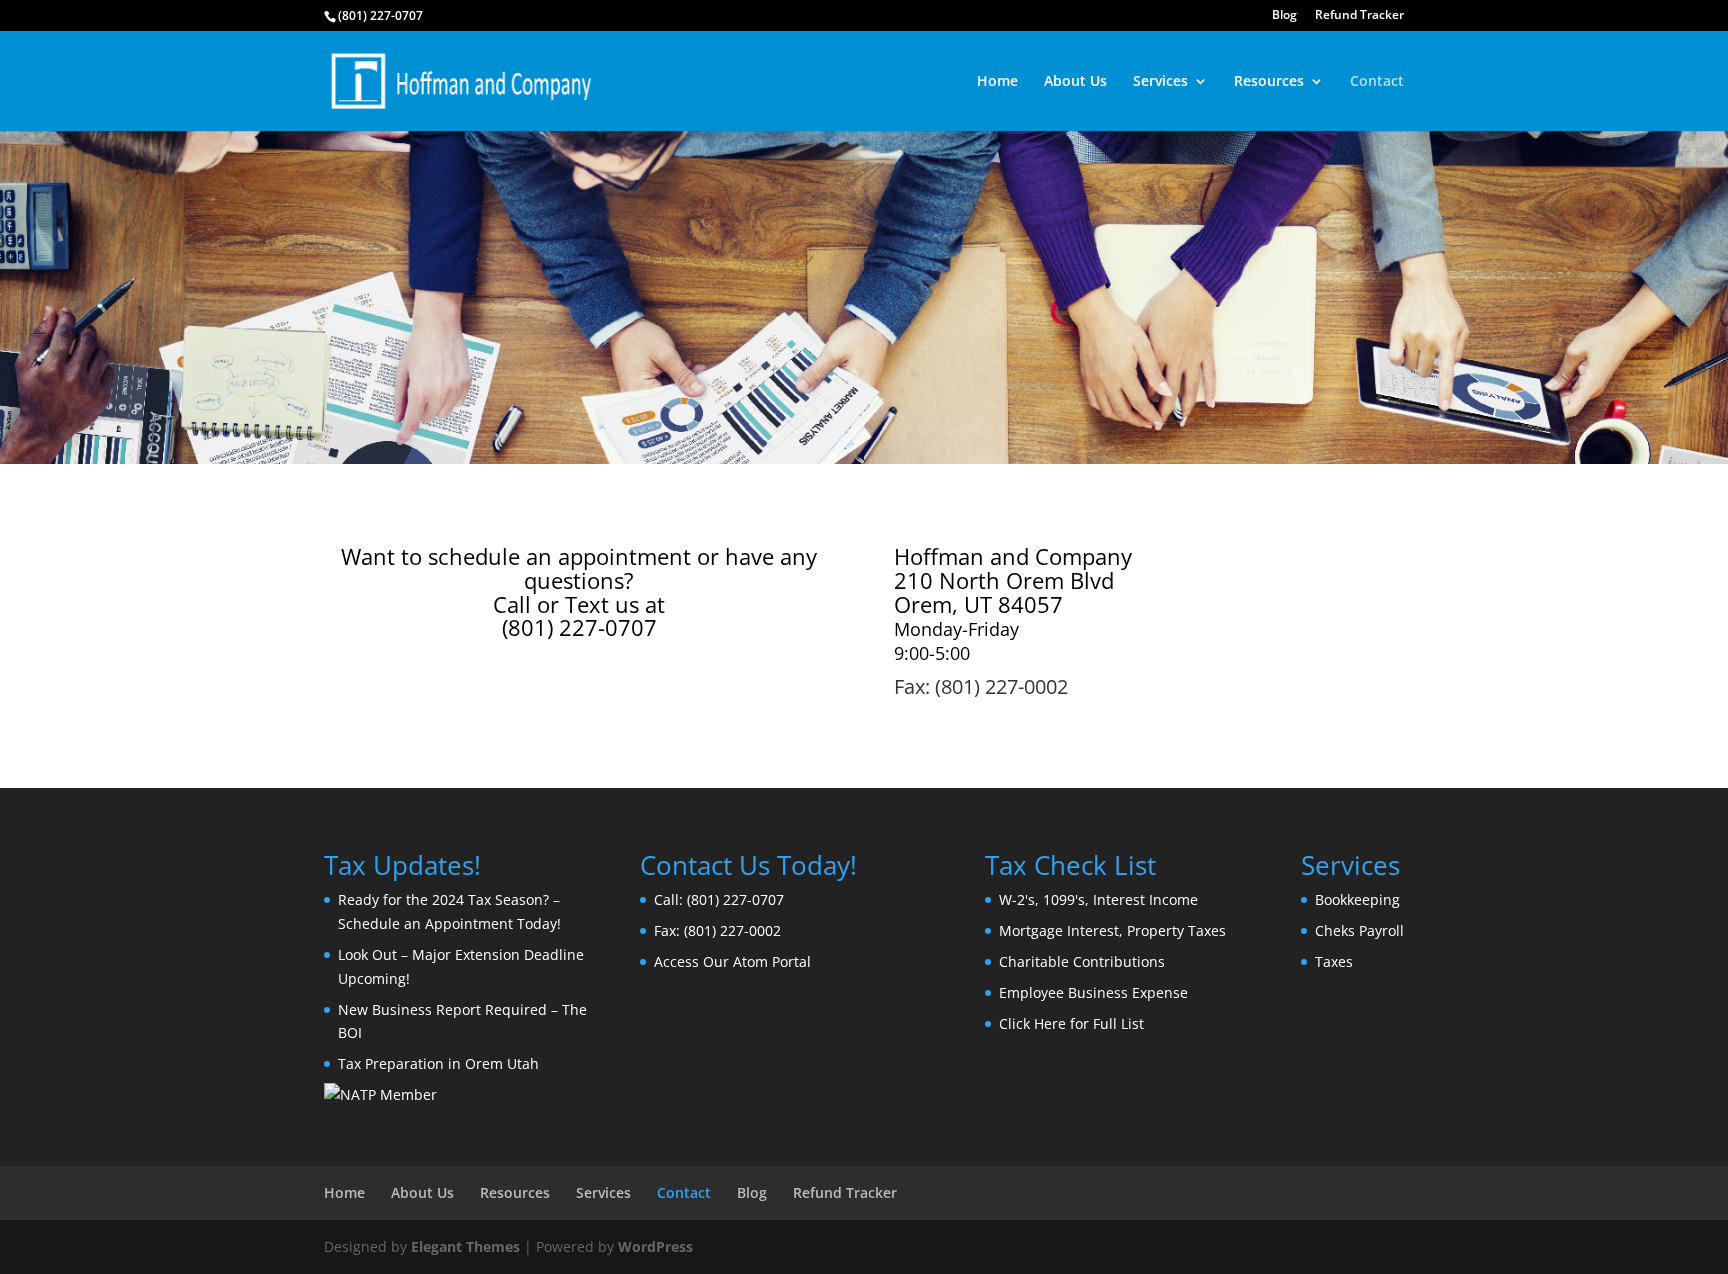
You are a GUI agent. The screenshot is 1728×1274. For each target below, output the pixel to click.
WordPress (655, 1246)
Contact (1377, 82)
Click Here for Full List (1071, 1023)
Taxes (1334, 961)
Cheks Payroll (1359, 930)
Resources (1269, 82)
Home (997, 82)
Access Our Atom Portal (732, 961)
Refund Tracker (1359, 16)
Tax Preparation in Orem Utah (438, 1063)
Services (1160, 82)
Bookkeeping (1357, 899)
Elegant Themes (465, 1246)
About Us (1075, 82)
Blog (1284, 16)
